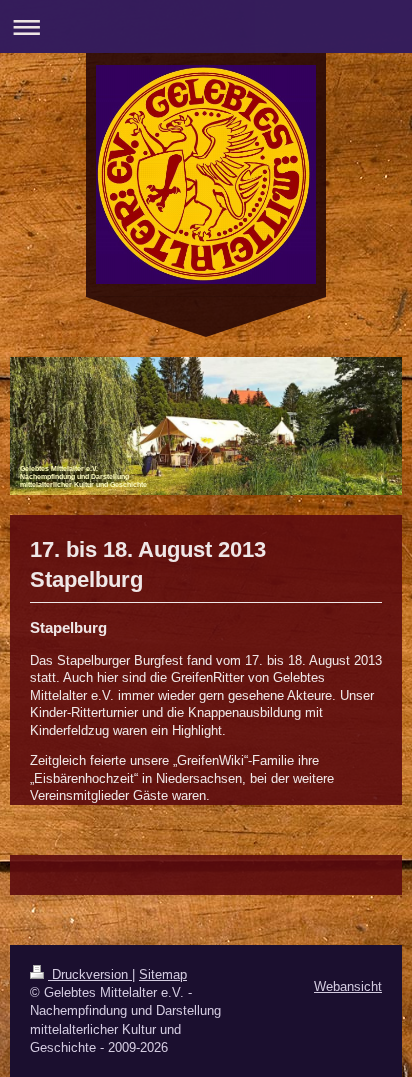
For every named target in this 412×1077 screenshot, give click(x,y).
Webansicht (348, 986)
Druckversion (90, 974)
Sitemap (163, 974)
